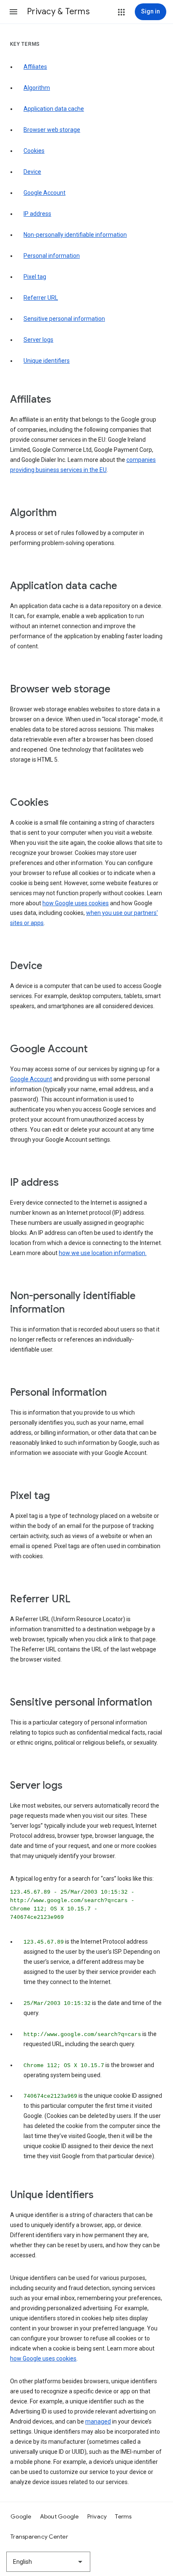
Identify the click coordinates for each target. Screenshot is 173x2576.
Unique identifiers (47, 361)
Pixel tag (35, 277)
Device (32, 172)
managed (98, 2421)
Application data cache (54, 109)
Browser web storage (52, 130)
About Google (59, 2516)
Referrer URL (41, 298)
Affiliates (35, 67)
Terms (123, 2516)
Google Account (45, 193)
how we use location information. (103, 1253)
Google (21, 2516)
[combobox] (48, 2562)
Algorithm (37, 88)
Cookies (34, 151)
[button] (13, 12)
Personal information (52, 256)
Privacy (97, 2516)
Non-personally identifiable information (75, 235)
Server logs (38, 340)
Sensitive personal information (64, 319)
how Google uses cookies (76, 903)
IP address (37, 214)
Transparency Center (39, 2537)
